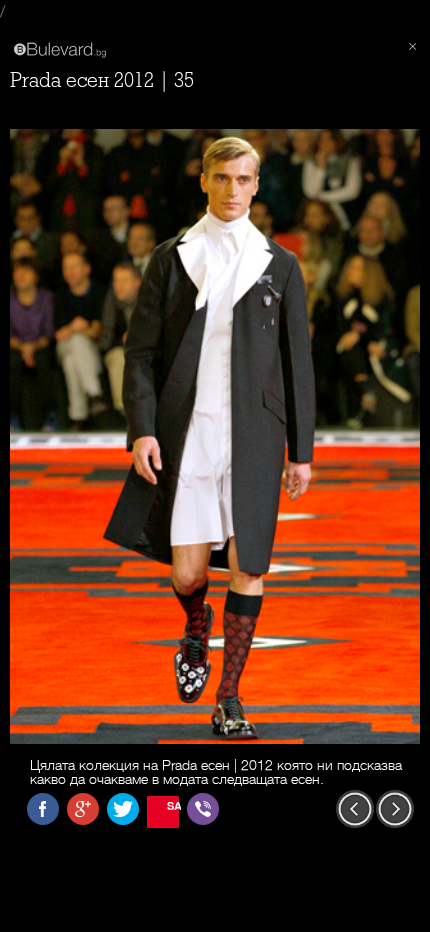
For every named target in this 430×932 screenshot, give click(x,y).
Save (173, 805)
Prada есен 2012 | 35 (102, 80)
